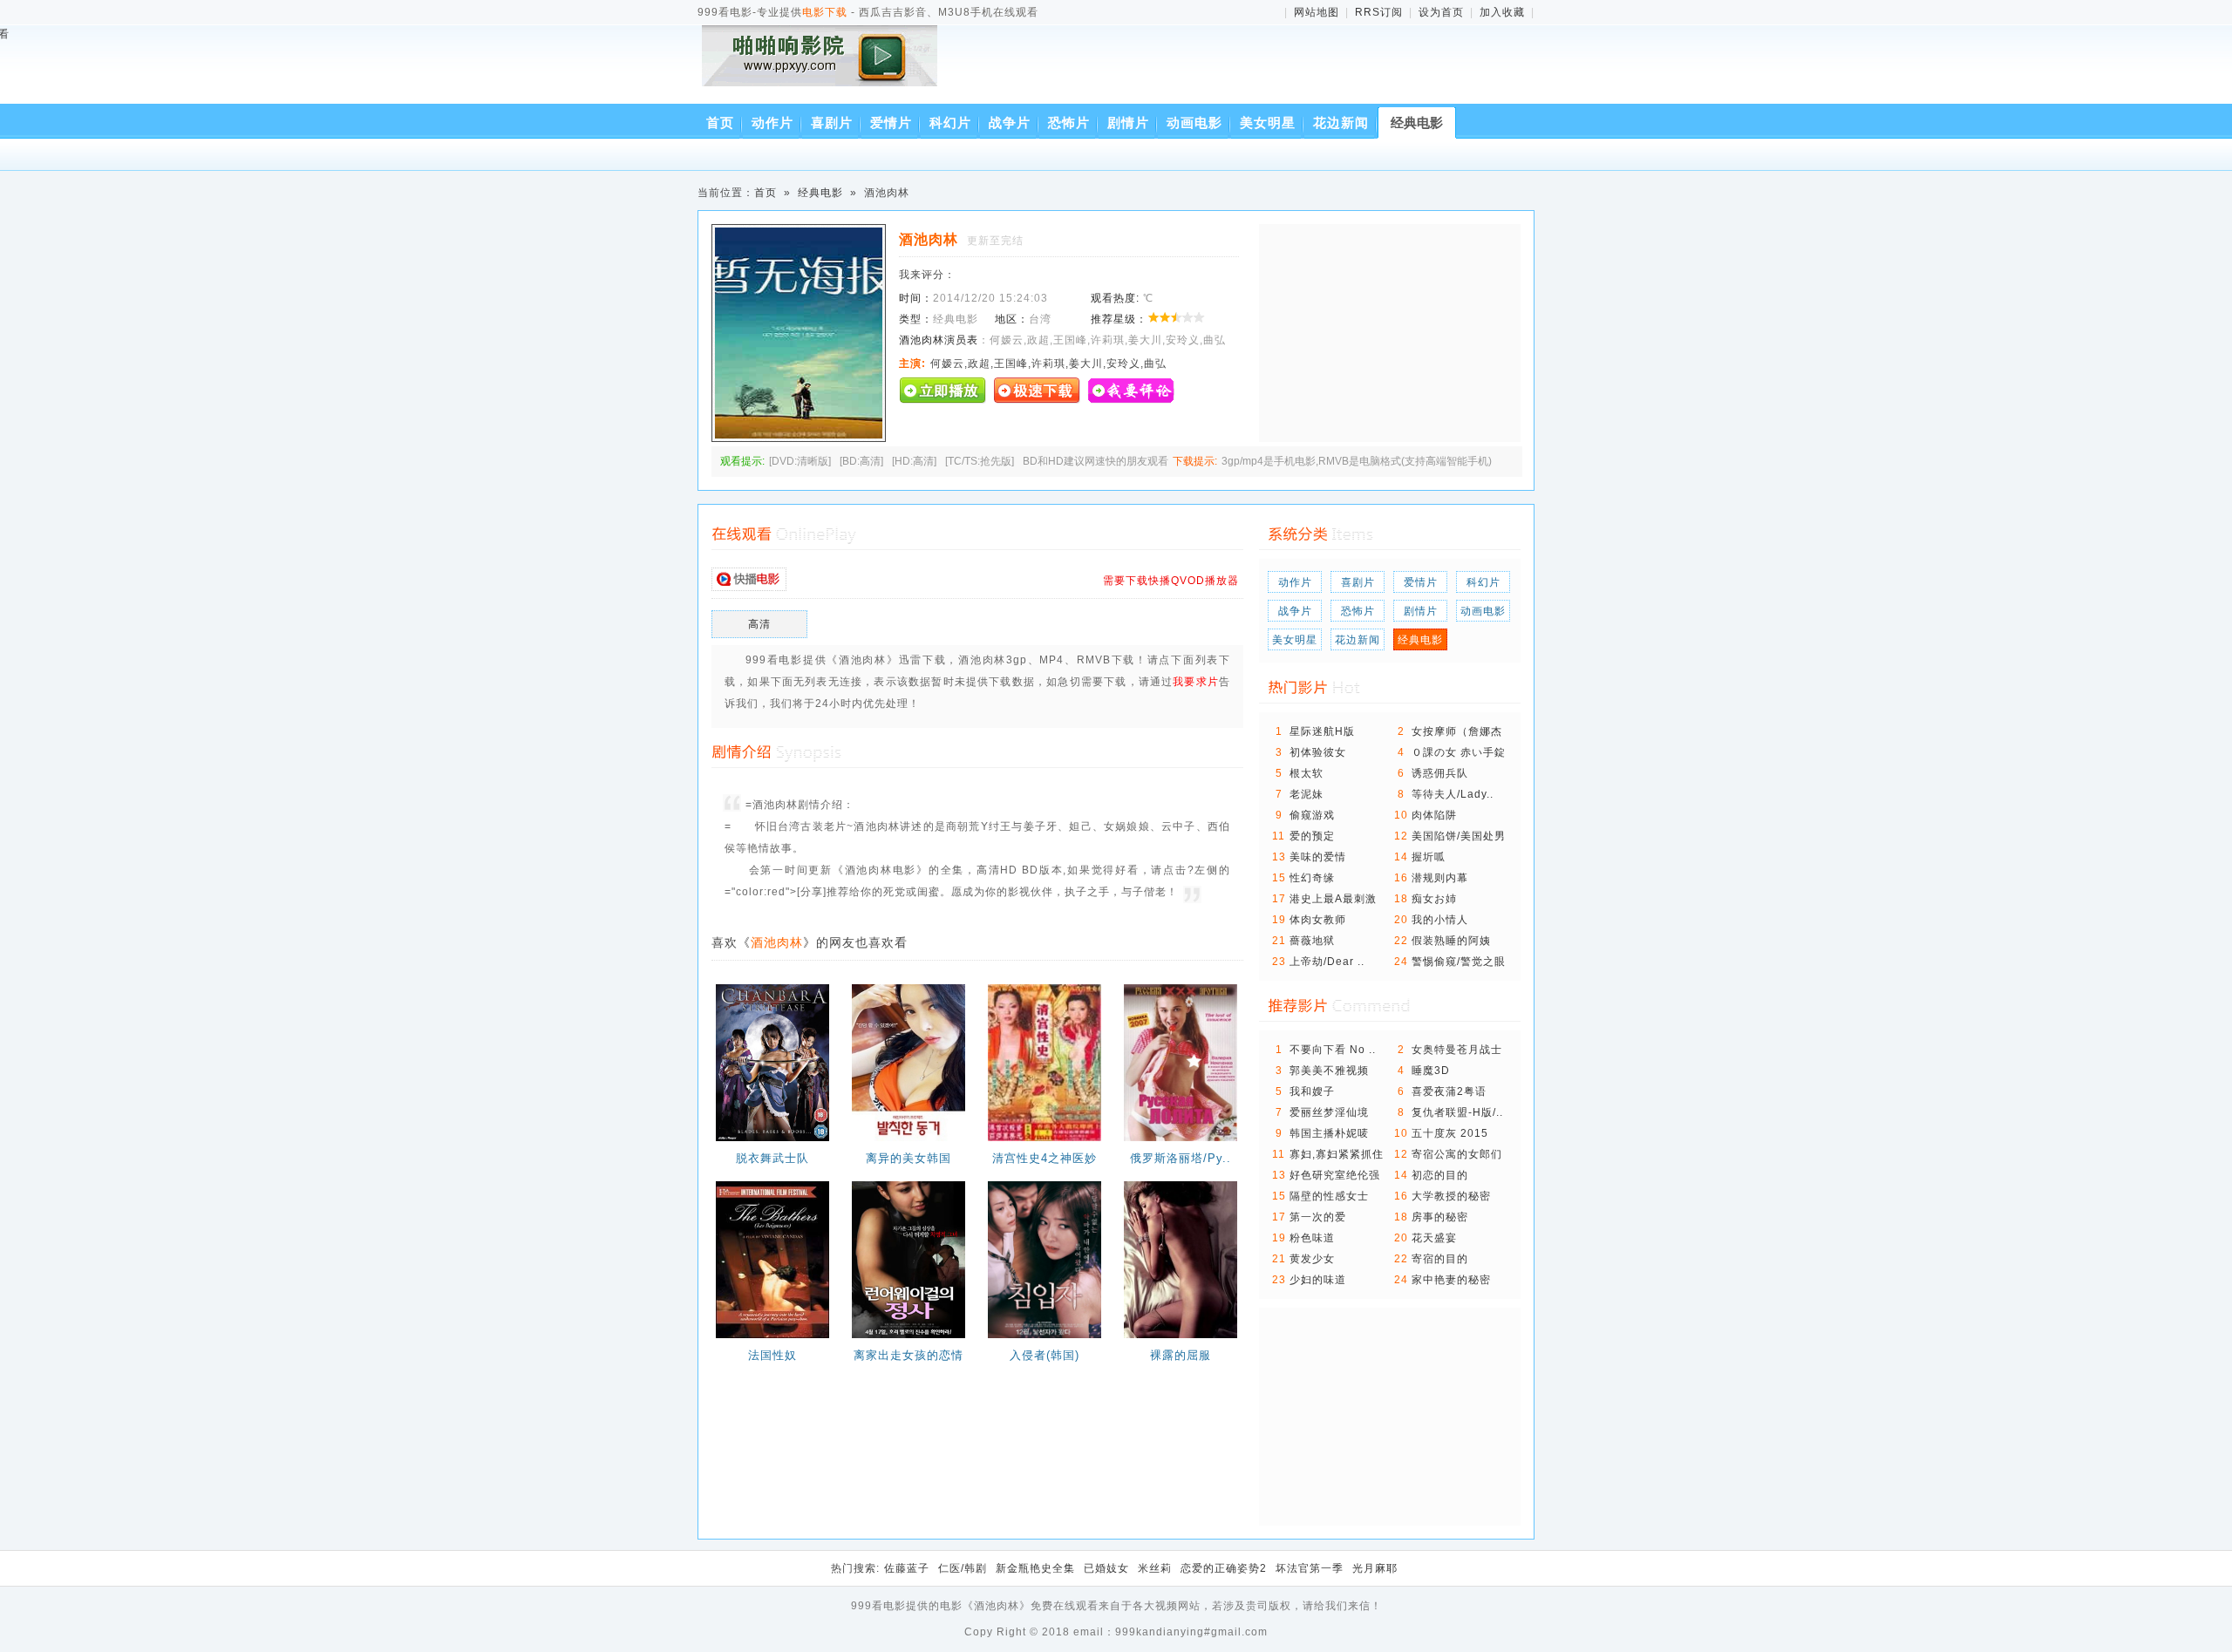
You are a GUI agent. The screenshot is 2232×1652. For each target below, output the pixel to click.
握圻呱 (1429, 857)
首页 (720, 122)
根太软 (1307, 773)
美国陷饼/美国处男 (1459, 836)
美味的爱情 (1318, 857)
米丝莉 (1155, 1568)
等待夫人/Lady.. (1453, 794)
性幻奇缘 (1312, 878)
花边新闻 (1341, 122)
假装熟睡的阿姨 (1451, 941)
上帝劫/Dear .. (1327, 962)
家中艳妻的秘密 (1451, 1280)
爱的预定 (1312, 836)
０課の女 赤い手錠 (1459, 752)
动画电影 (1194, 122)
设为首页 (1441, 12)
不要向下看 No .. (1333, 1050)
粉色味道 (1312, 1238)
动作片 (772, 122)
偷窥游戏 (1312, 815)
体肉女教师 (1318, 920)
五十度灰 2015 (1450, 1133)
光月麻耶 (1375, 1568)
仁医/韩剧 (963, 1568)
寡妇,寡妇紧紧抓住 (1337, 1154)
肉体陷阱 (1434, 815)
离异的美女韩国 (908, 1158)
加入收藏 (1502, 12)
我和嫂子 (1312, 1091)
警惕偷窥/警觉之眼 (1459, 962)
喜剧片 (832, 122)
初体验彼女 (1318, 752)
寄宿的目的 (1440, 1259)
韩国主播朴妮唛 (1329, 1133)
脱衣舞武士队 (772, 1158)
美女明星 (1268, 122)
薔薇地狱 (1312, 941)
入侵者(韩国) (1045, 1355)
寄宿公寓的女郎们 (1457, 1154)
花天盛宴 (1434, 1238)
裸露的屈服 (1181, 1355)
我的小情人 (1440, 920)
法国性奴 (772, 1355)
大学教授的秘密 (1451, 1196)
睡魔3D (1431, 1071)
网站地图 (1317, 12)
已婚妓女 (1106, 1568)
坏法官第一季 (1310, 1568)
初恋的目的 (1440, 1175)
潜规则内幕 (1440, 878)
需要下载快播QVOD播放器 (1171, 581)
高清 (759, 624)
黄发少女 (1312, 1259)
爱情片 (891, 122)
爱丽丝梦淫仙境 (1329, 1112)
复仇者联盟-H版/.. (1457, 1112)
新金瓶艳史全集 (1035, 1568)
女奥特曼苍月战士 (1457, 1050)
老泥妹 (1307, 794)
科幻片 (950, 122)
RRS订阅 (1379, 12)
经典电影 (1417, 122)
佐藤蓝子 (907, 1568)
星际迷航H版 (1322, 731)
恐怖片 (1069, 122)
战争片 (1010, 122)
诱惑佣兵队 (1440, 773)
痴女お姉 (1434, 899)
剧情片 (1128, 122)
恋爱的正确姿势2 (1224, 1568)
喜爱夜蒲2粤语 (1449, 1091)
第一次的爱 (1318, 1217)
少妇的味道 (1318, 1280)
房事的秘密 (1440, 1217)
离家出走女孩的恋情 (908, 1355)
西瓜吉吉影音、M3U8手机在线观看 (823, 68)
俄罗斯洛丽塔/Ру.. (1181, 1158)
